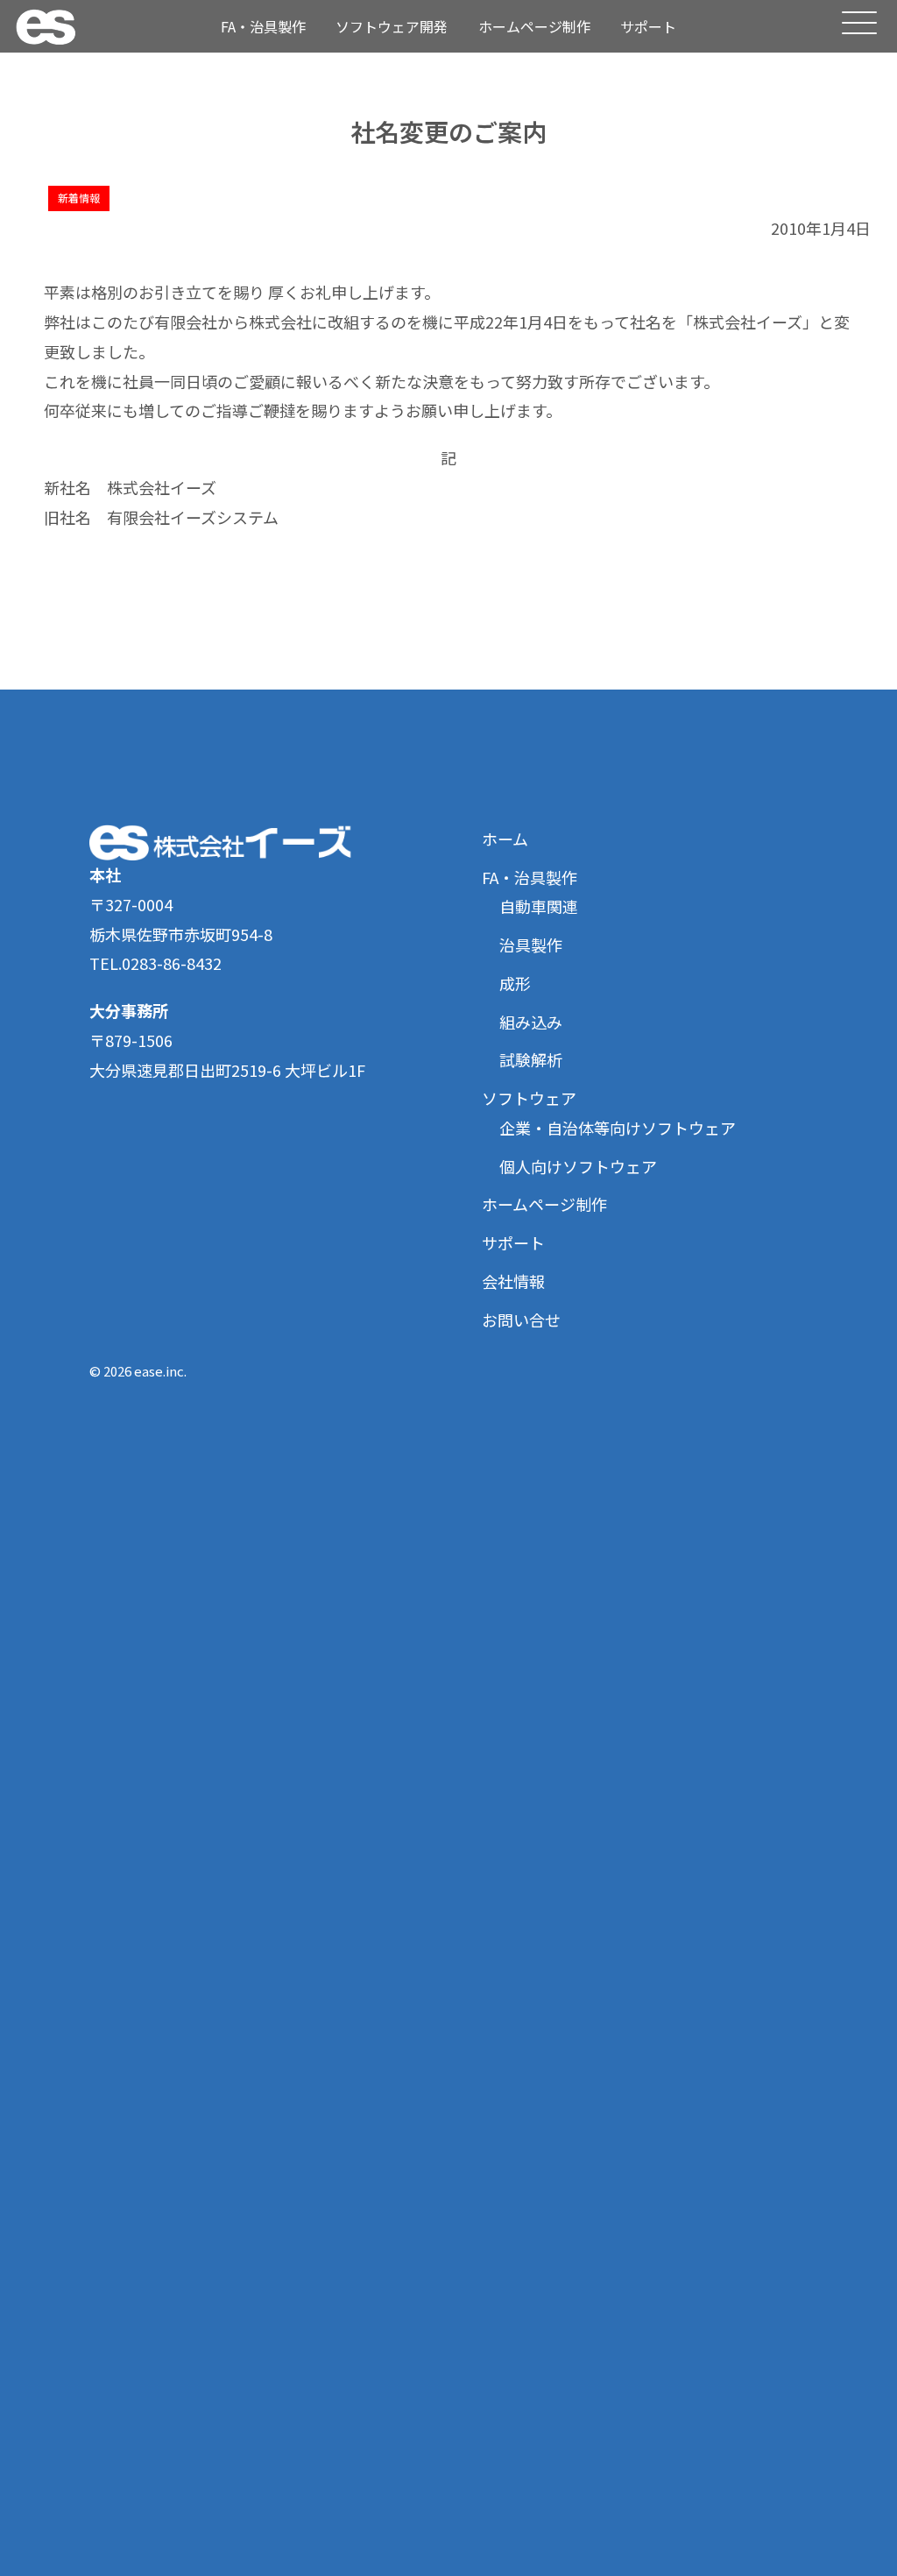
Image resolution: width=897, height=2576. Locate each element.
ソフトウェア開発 (392, 26)
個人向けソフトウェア (578, 1166)
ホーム (505, 839)
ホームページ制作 (534, 26)
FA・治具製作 (263, 26)
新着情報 (79, 198)
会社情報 (513, 1281)
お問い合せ (521, 1320)
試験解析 (531, 1059)
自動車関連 (539, 906)
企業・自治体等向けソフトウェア (618, 1128)
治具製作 (531, 945)
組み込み (531, 1022)
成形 (515, 983)
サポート (648, 26)
